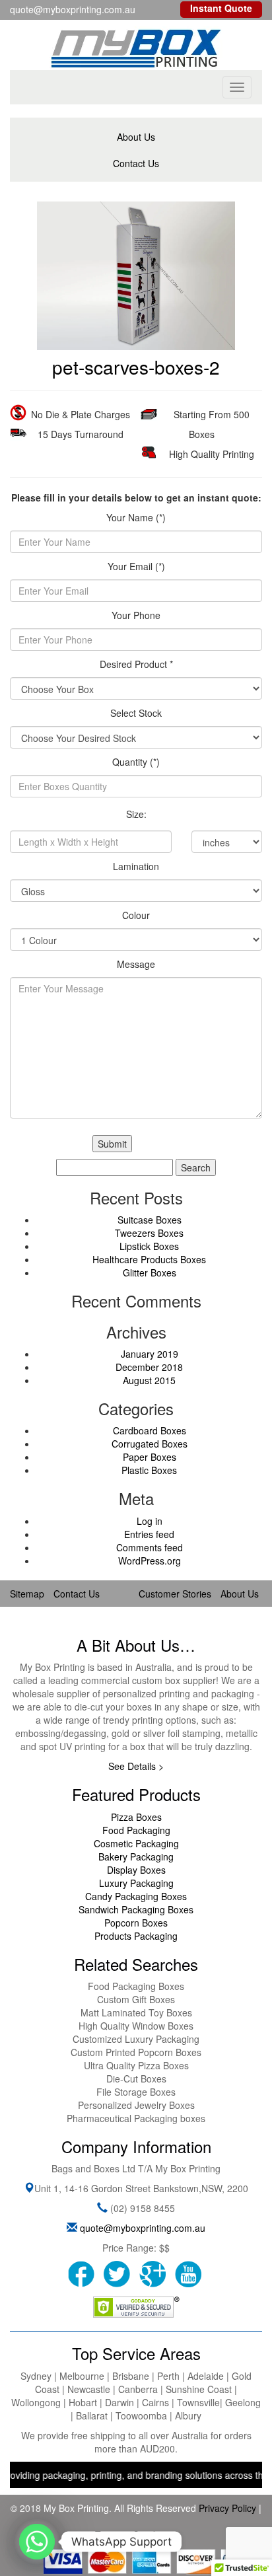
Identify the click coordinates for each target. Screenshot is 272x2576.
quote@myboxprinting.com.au (143, 2228)
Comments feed (150, 1547)
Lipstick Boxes (149, 1246)
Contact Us (136, 163)
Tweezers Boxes (149, 1233)
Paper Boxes (150, 1457)
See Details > (136, 1766)
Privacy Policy (227, 2508)
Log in (150, 1521)
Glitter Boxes (150, 1272)
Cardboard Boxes (150, 1430)
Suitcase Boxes (150, 1220)
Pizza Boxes (136, 1817)
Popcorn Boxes (136, 1923)
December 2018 (149, 1367)
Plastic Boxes (149, 1470)
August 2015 (149, 1380)
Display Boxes (136, 1870)
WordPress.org (150, 1561)
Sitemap (27, 1594)
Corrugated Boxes (150, 1444)
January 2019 (150, 1354)
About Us (136, 137)
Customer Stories (175, 1594)
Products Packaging (136, 1936)
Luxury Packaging (136, 1883)
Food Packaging (136, 1830)
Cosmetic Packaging (136, 1843)
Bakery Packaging (136, 1857)
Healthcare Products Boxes (149, 1259)
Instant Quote (221, 8)
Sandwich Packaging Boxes (136, 1909)
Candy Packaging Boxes (136, 1896)
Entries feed (149, 1534)
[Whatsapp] (37, 2542)
